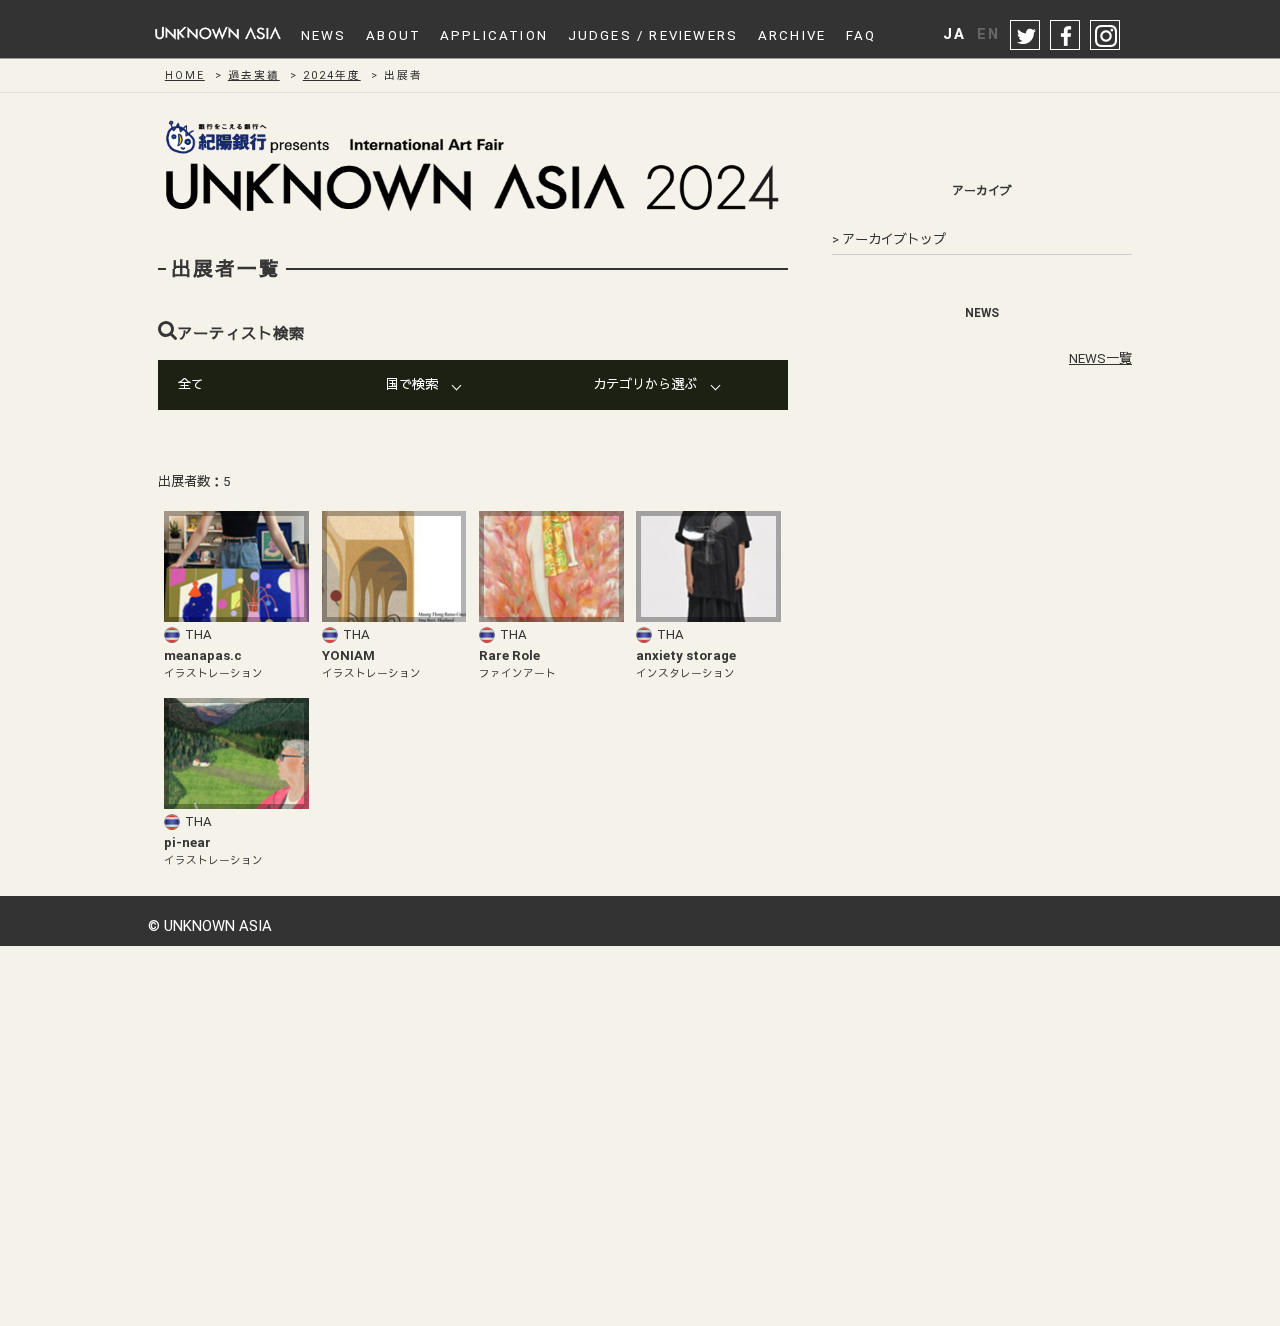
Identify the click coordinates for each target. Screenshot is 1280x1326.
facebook (1066, 36)
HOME (185, 75)
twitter (1026, 36)
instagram (1106, 36)
